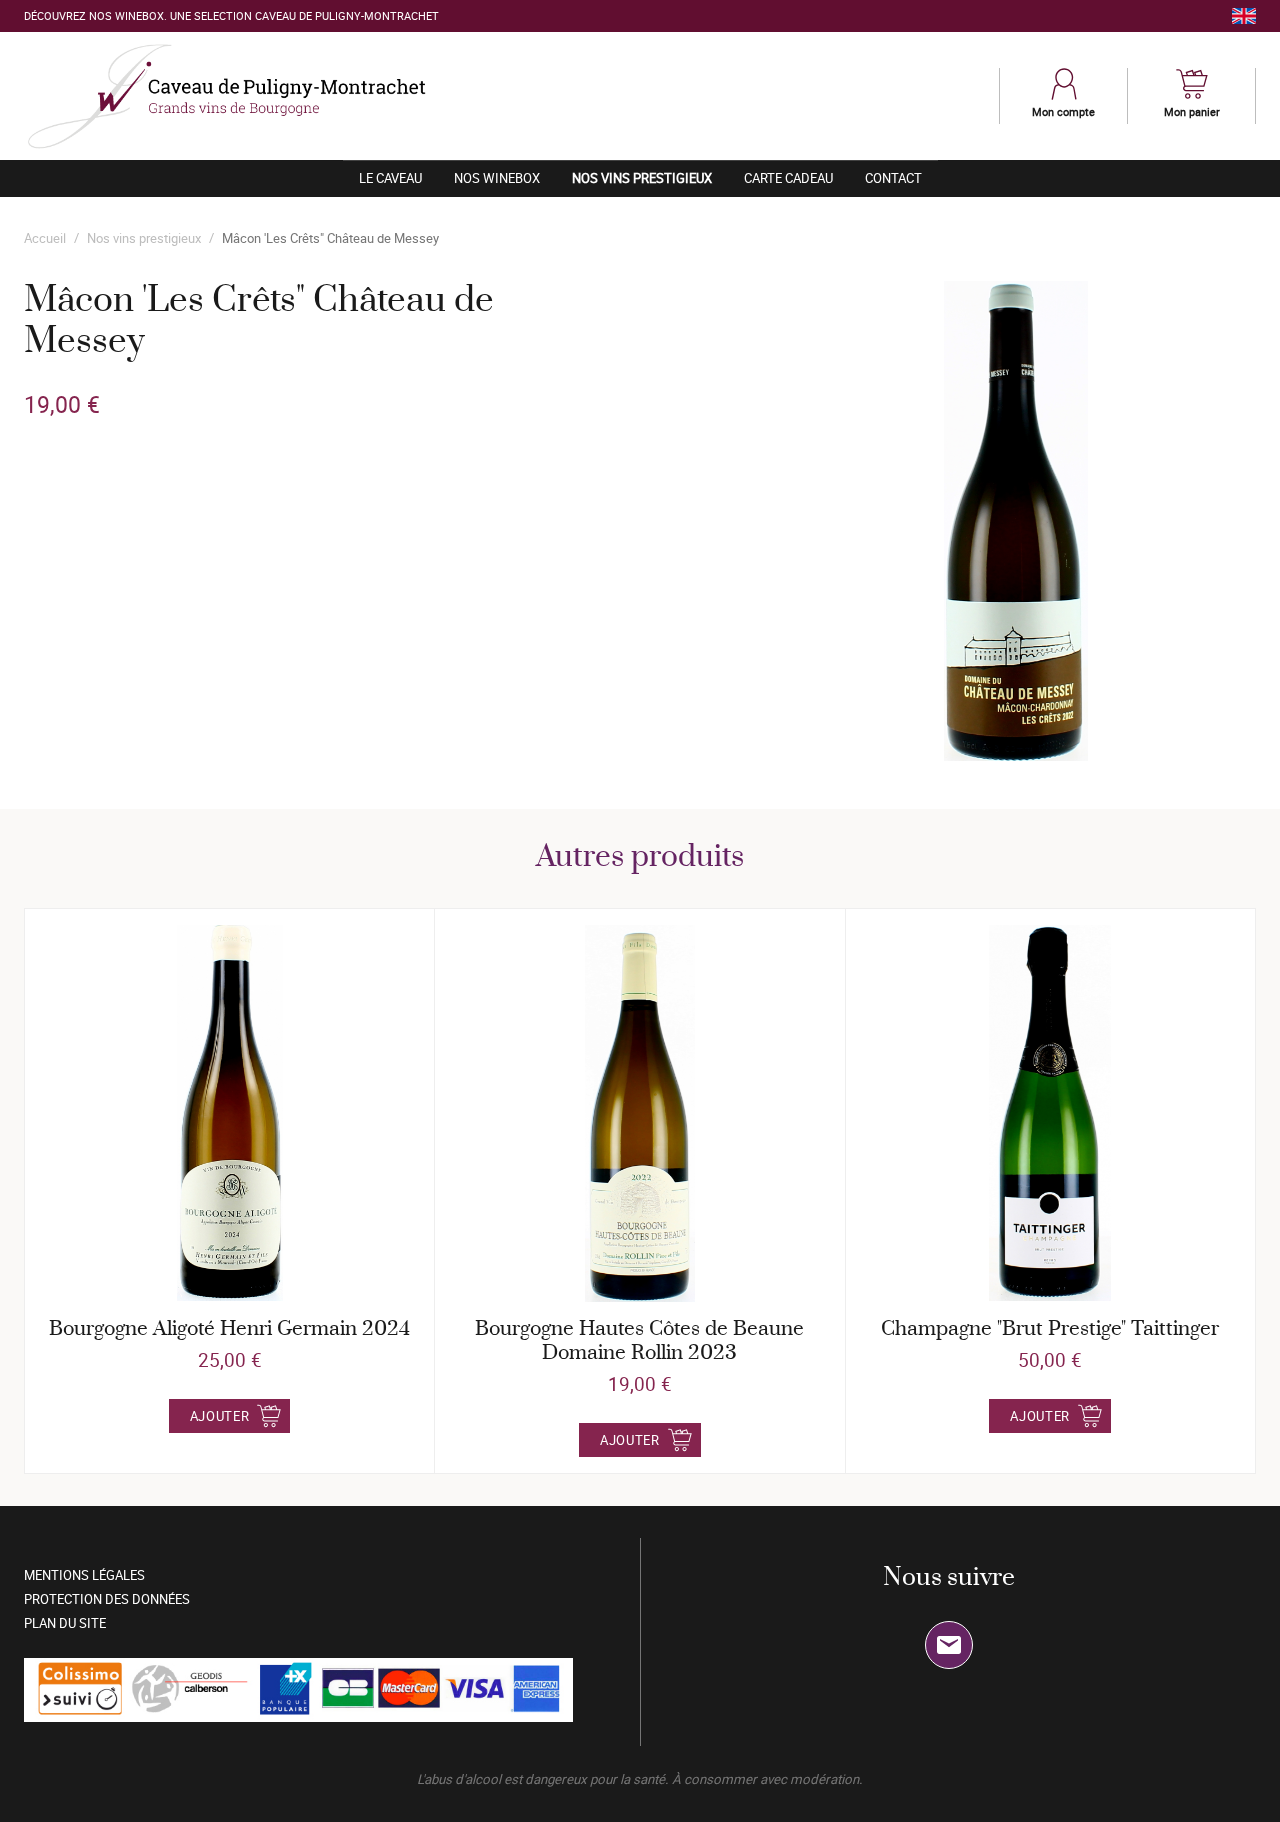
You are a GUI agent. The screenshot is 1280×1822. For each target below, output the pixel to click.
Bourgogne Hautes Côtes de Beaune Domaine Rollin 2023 (639, 1341)
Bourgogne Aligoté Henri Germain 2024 (229, 1329)
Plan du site (65, 1623)
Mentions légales (84, 1575)
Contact (893, 178)
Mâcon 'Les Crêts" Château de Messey (330, 238)
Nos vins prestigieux (650, 177)
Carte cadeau (788, 178)
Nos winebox (497, 178)
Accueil (45, 238)
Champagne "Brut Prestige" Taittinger (1050, 1329)
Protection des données (107, 1599)
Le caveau (390, 178)
